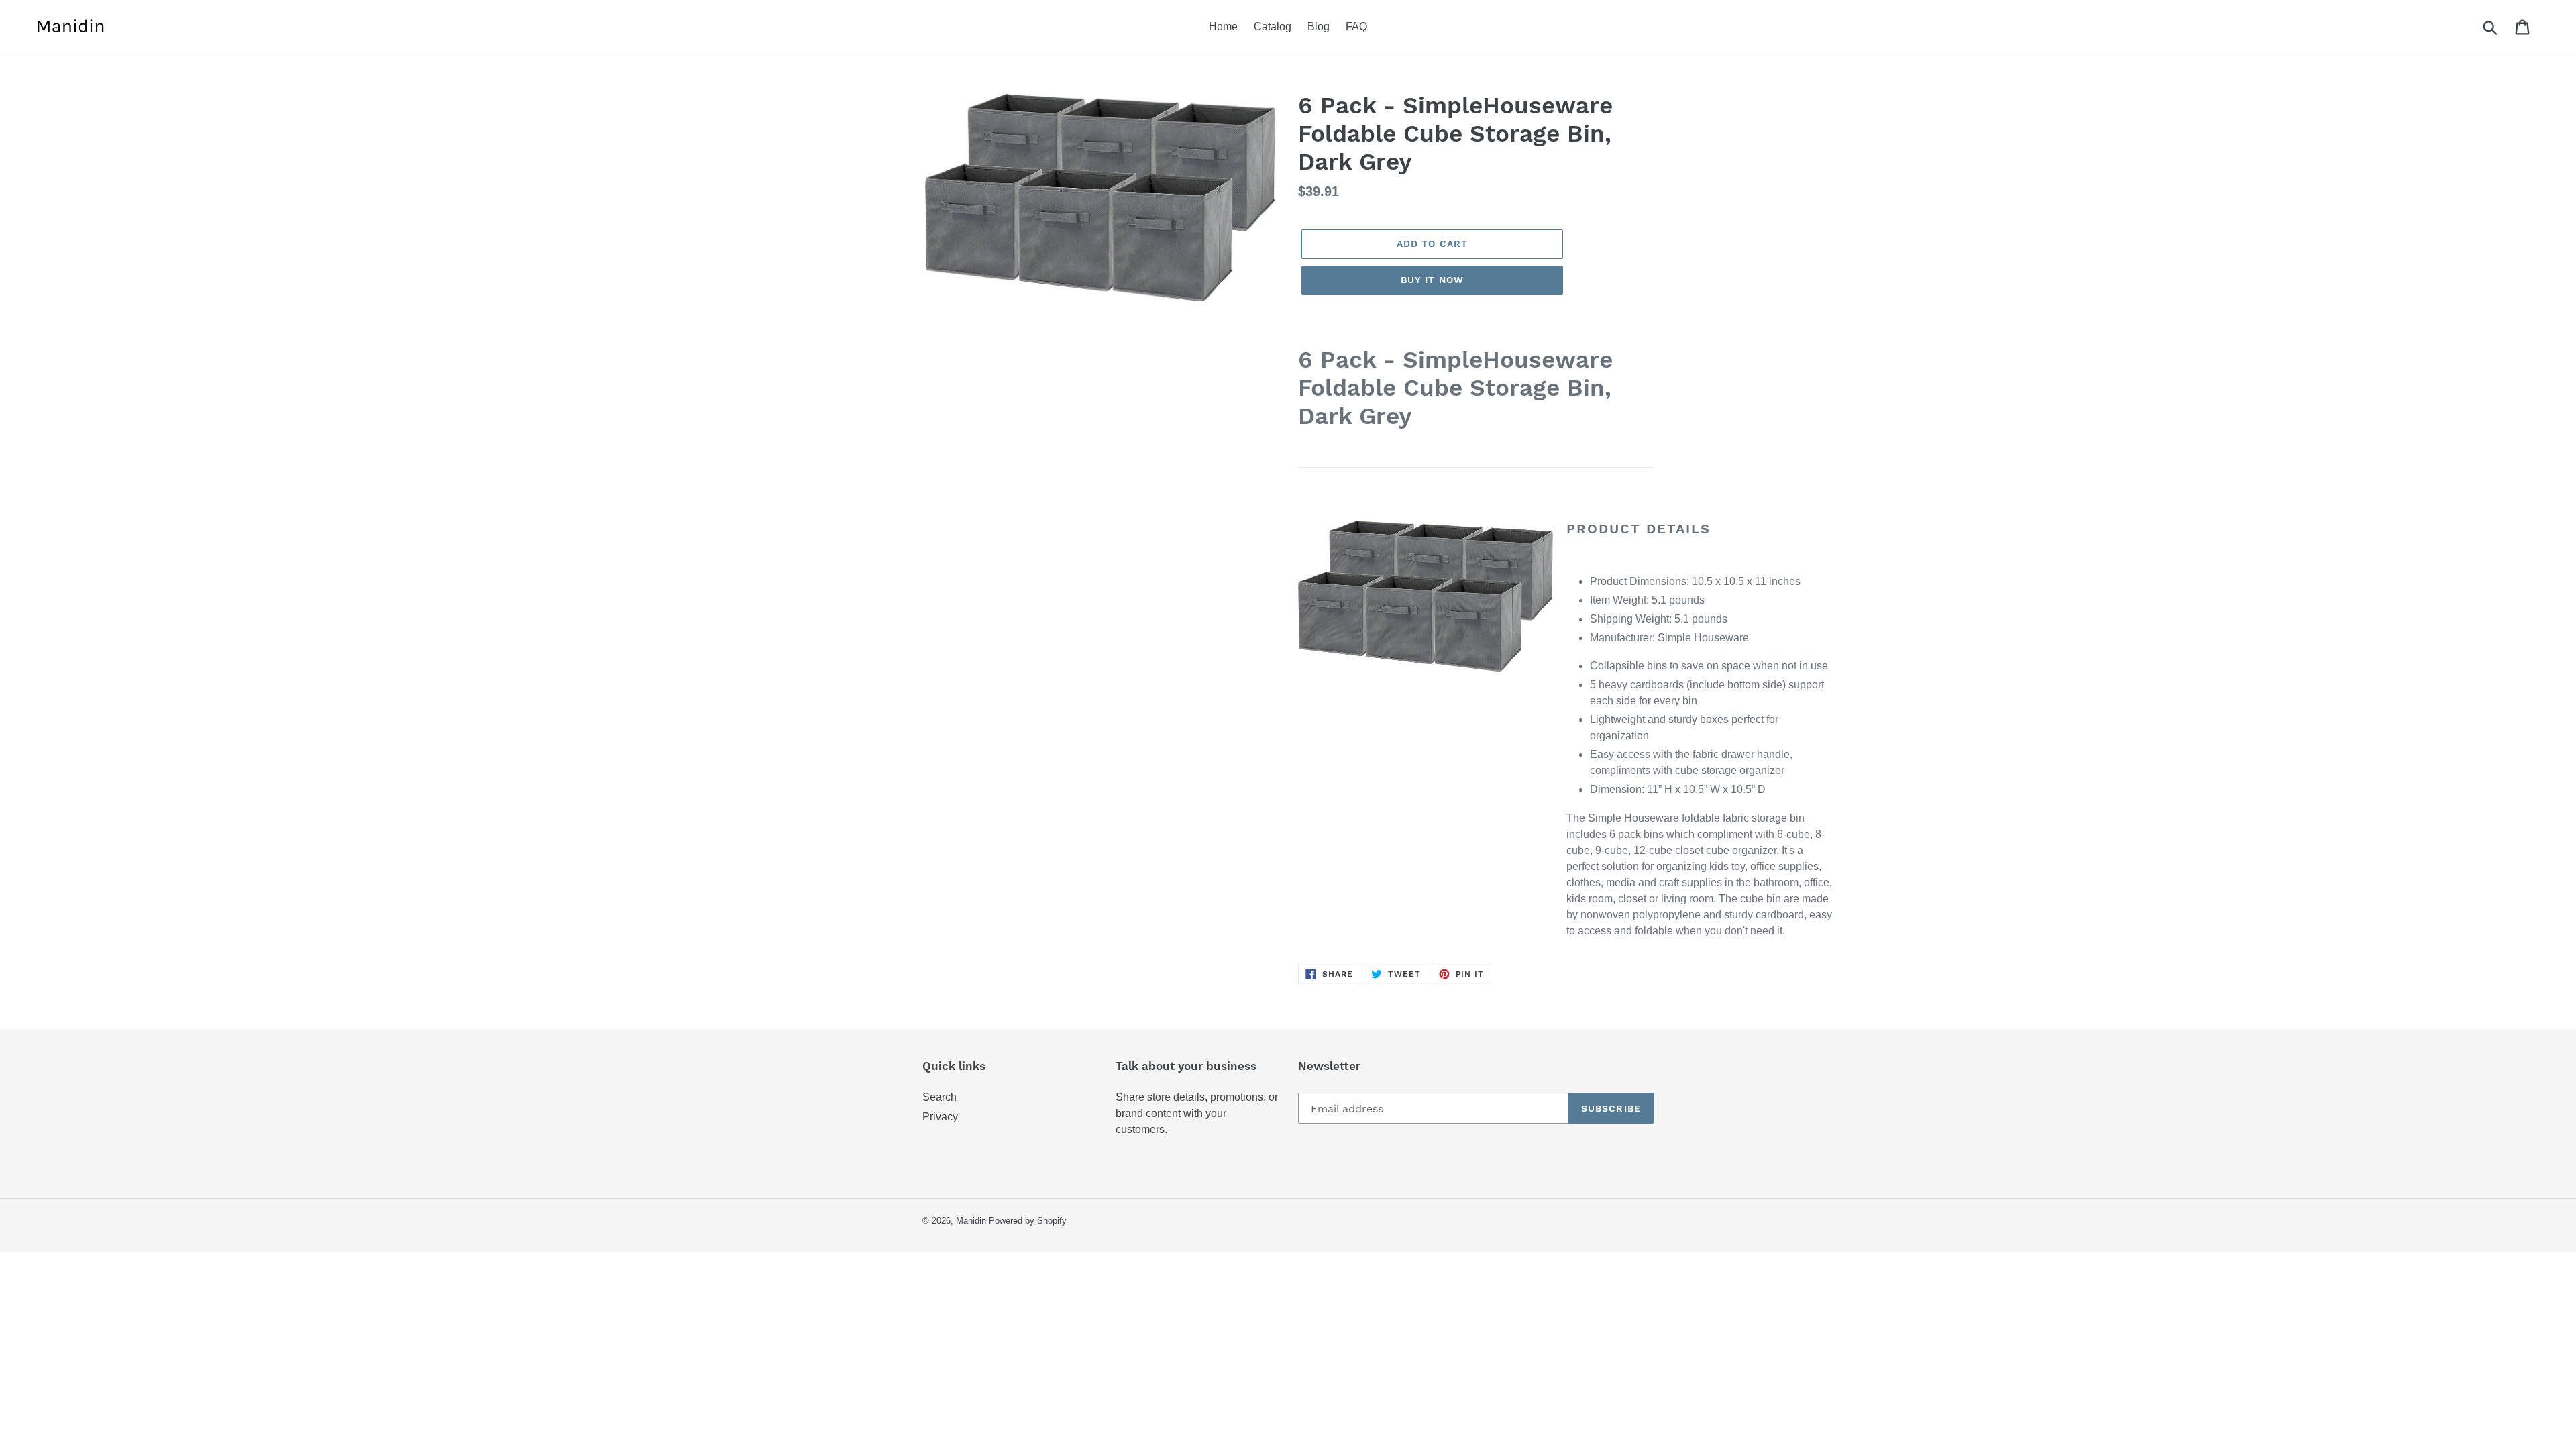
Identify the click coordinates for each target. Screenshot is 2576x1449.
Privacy (940, 1117)
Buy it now (1432, 280)
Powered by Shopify (1028, 1221)
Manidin (971, 1221)
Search (940, 1097)
